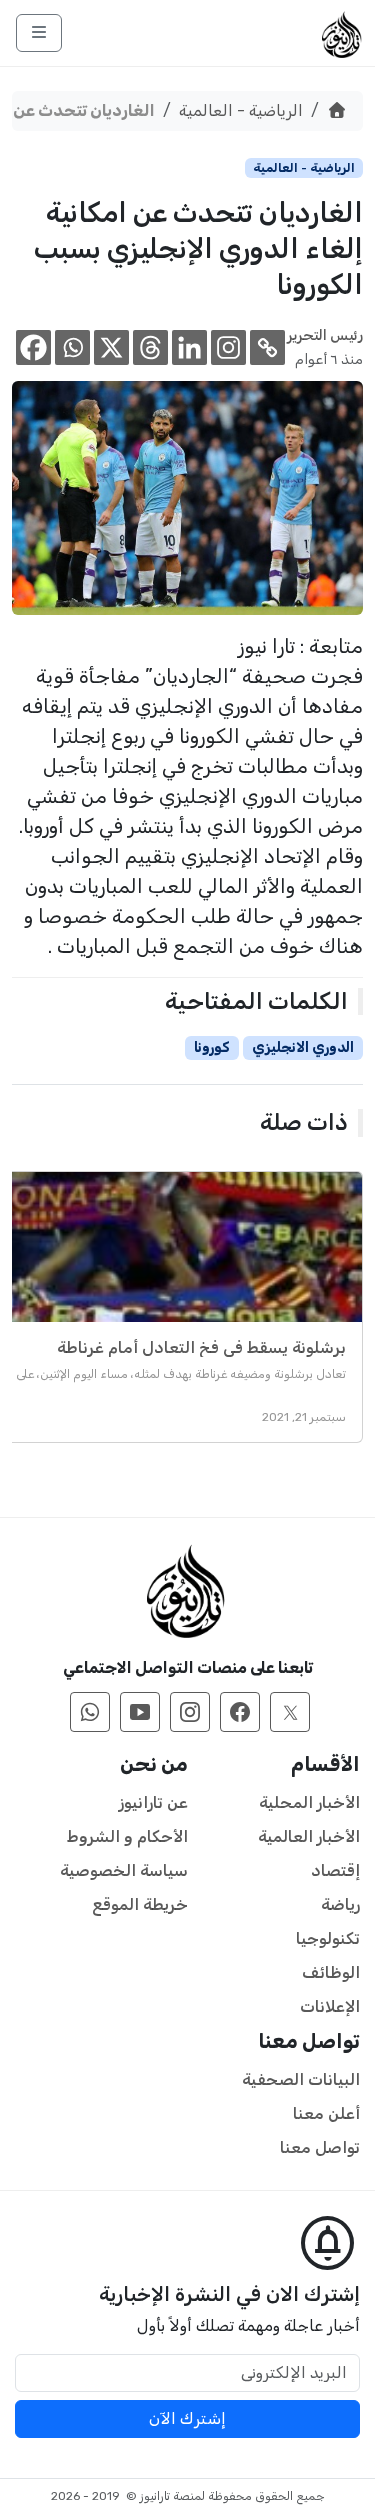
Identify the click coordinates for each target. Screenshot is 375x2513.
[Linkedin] (189, 347)
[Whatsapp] (72, 347)
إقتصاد (335, 1870)
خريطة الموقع (140, 1904)
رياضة (340, 1904)
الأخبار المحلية (309, 1802)
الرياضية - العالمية (241, 110)
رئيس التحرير (325, 335)
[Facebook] (33, 347)
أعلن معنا (326, 2113)
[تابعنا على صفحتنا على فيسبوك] (240, 1712)
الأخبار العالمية (309, 1836)
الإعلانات (330, 2006)
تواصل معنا (320, 2147)
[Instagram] (228, 347)
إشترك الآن (187, 2418)
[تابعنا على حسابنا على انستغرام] (190, 1712)
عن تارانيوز (153, 1802)
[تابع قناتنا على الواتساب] (90, 1712)
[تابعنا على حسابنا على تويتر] (290, 1712)
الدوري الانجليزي (303, 1047)
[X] (111, 347)
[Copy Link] (267, 347)
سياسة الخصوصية (124, 1870)
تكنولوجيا (328, 1938)
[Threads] (150, 347)
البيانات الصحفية (301, 2079)
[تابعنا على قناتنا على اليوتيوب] (140, 1712)
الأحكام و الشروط (127, 1836)
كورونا (212, 1047)
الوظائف (331, 1972)
